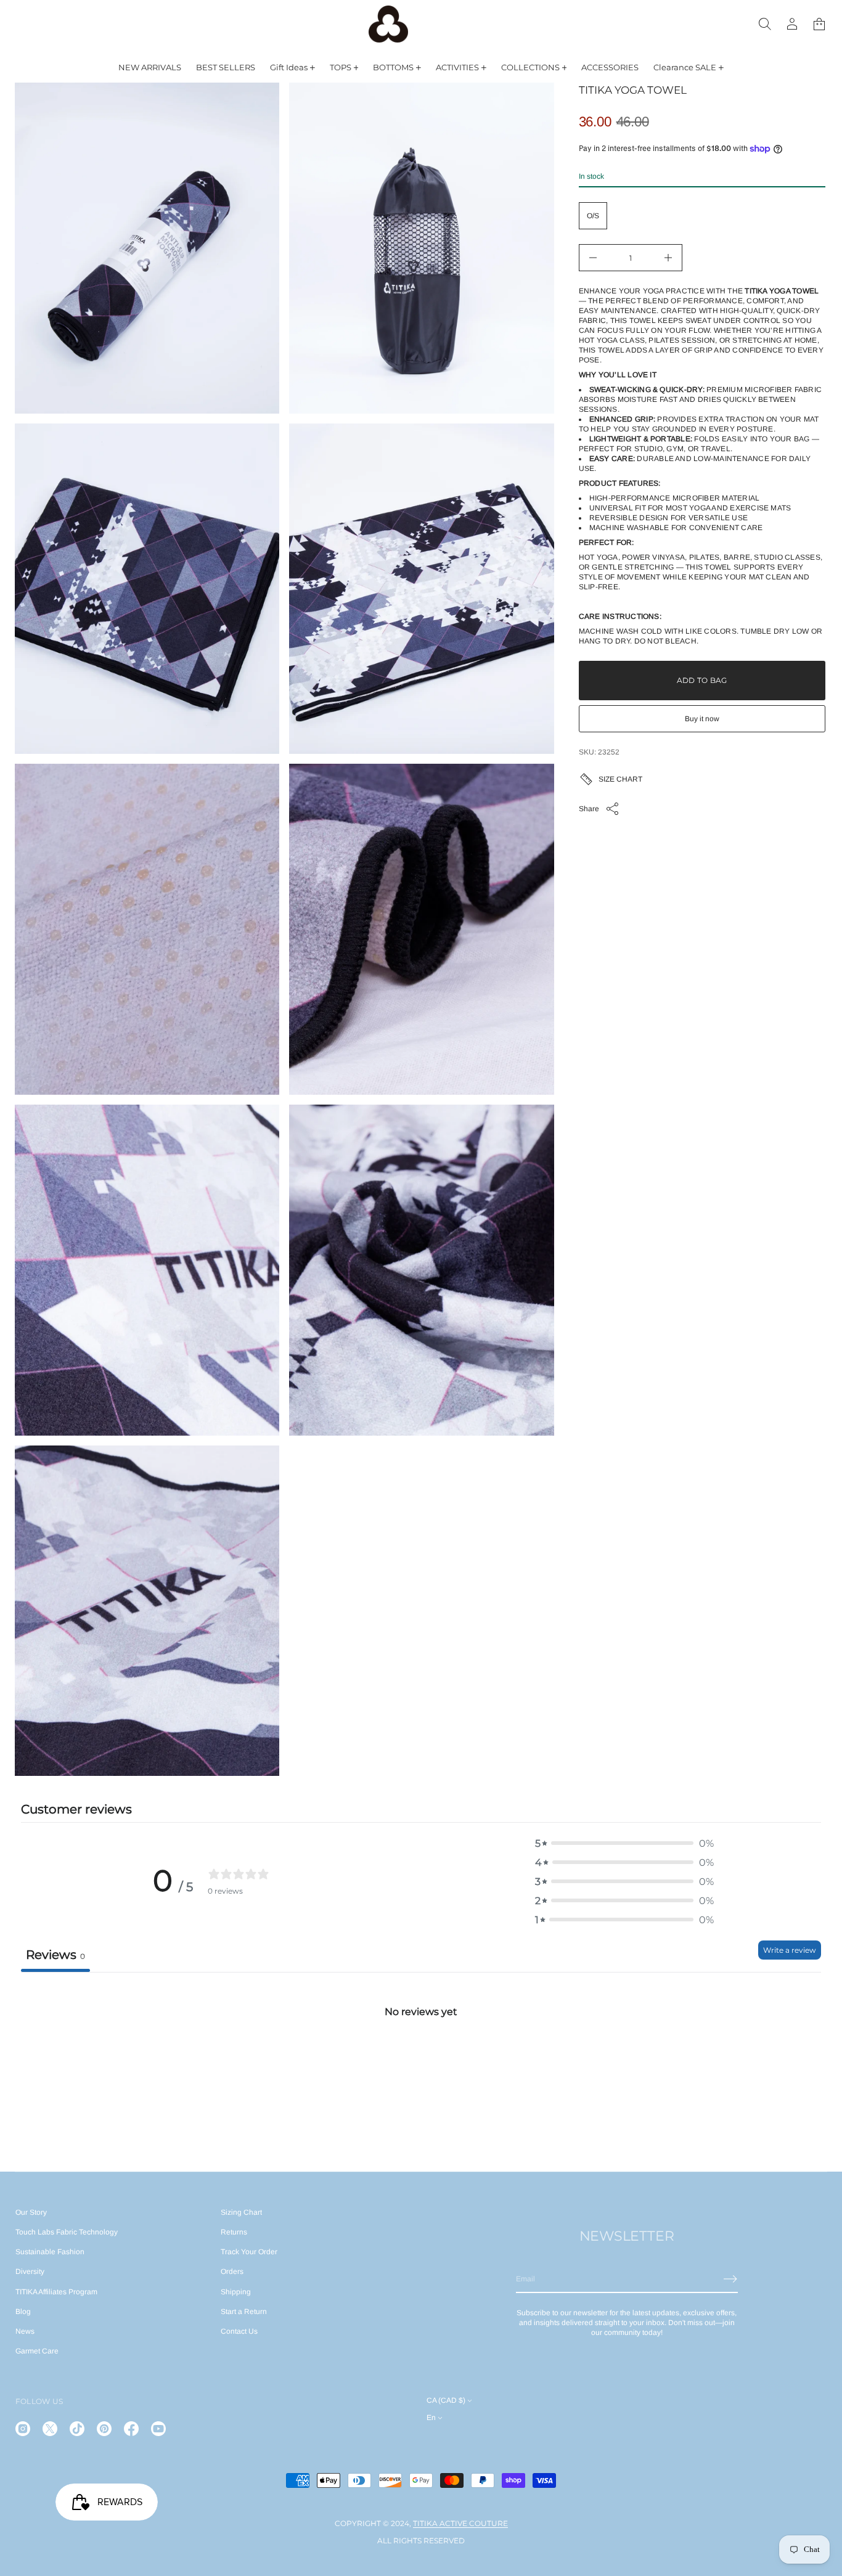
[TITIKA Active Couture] (388, 24)
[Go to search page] (765, 24)
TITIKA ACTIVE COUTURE (460, 2523)
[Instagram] (23, 2429)
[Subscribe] (730, 2279)
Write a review (790, 1950)
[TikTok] (77, 2429)
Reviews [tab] (55, 1955)
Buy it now (702, 719)
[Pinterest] (104, 2429)
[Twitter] (50, 2429)
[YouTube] (158, 2429)
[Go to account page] (792, 24)
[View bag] (819, 24)
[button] (765, 24)
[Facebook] (131, 2429)
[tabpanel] (421, 2064)
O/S (593, 216)
